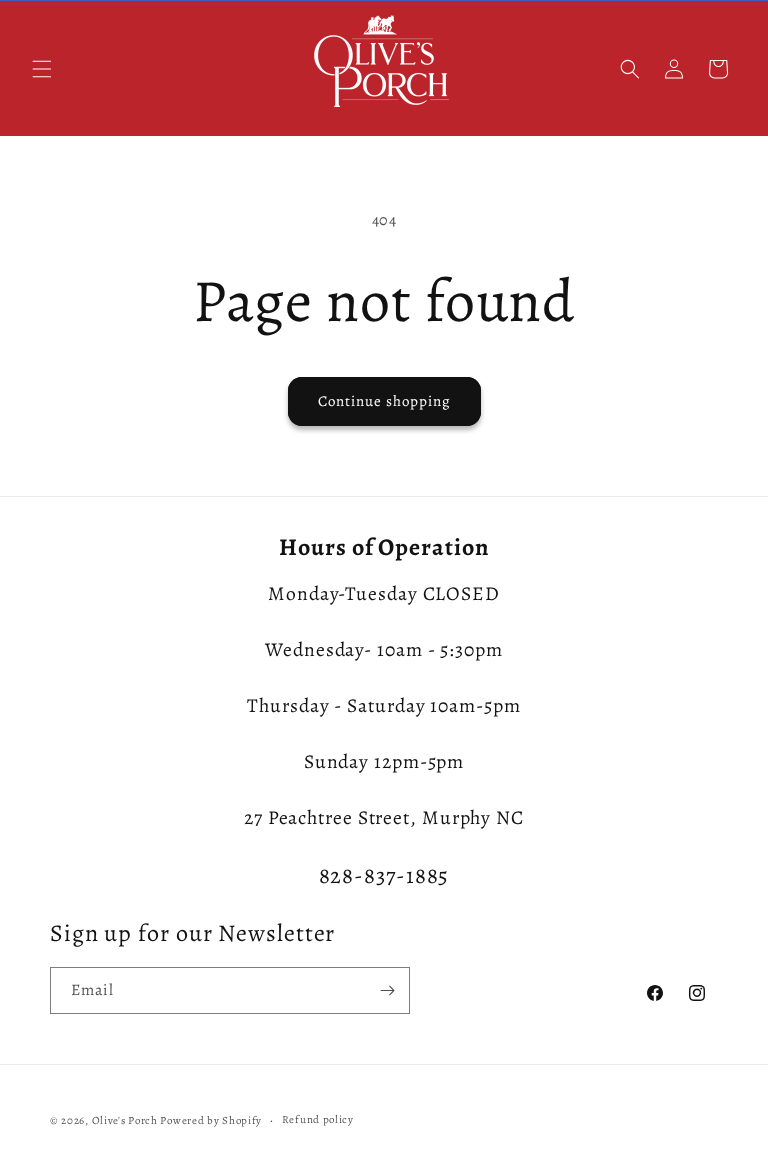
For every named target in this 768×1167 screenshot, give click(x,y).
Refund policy (318, 1119)
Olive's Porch (125, 1120)
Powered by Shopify (211, 1120)
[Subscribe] (387, 990)
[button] (42, 69)
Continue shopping (384, 401)
